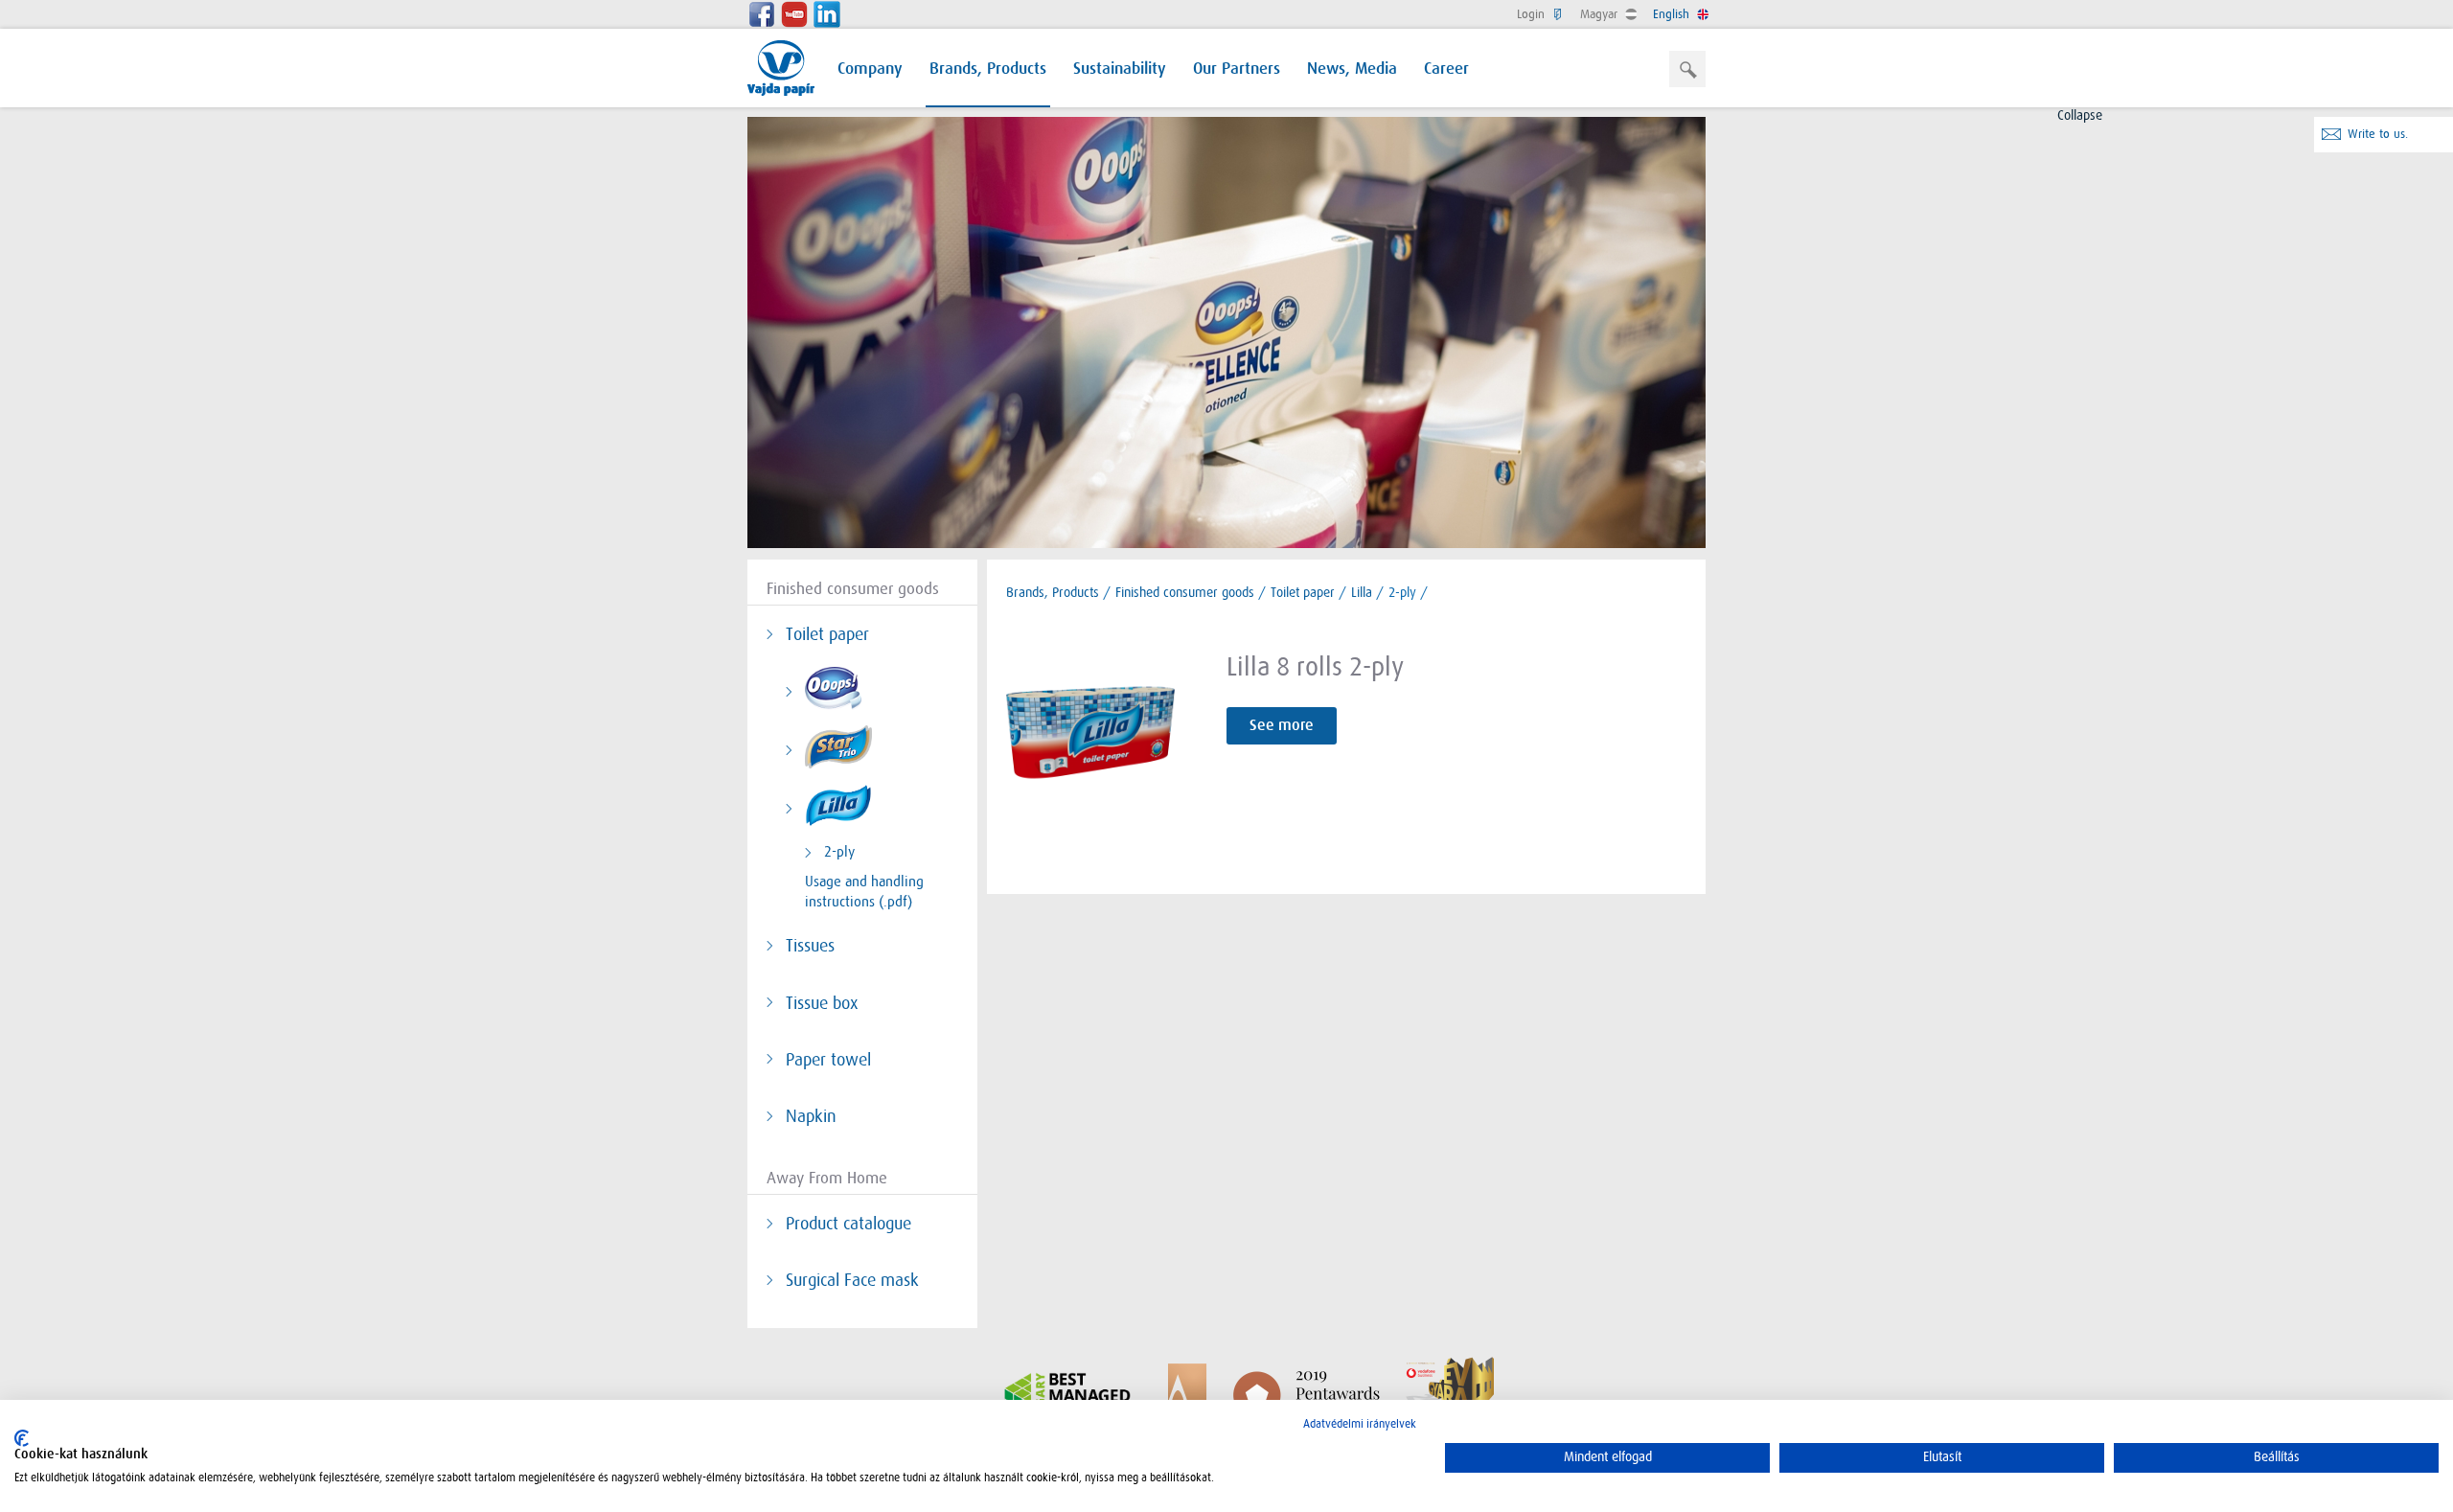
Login (1533, 14)
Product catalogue (848, 1224)
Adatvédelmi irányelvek (1360, 1424)
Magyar (1601, 14)
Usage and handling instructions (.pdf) (864, 892)
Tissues (810, 946)
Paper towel (828, 1060)
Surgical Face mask (852, 1280)
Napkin (811, 1116)
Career (1446, 69)
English (1673, 14)
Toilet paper (827, 634)
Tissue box (822, 1003)
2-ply (839, 852)
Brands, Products (988, 69)
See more (1282, 725)
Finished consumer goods (1185, 592)
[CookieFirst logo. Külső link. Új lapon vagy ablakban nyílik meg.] (22, 1438)
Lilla (1362, 592)
